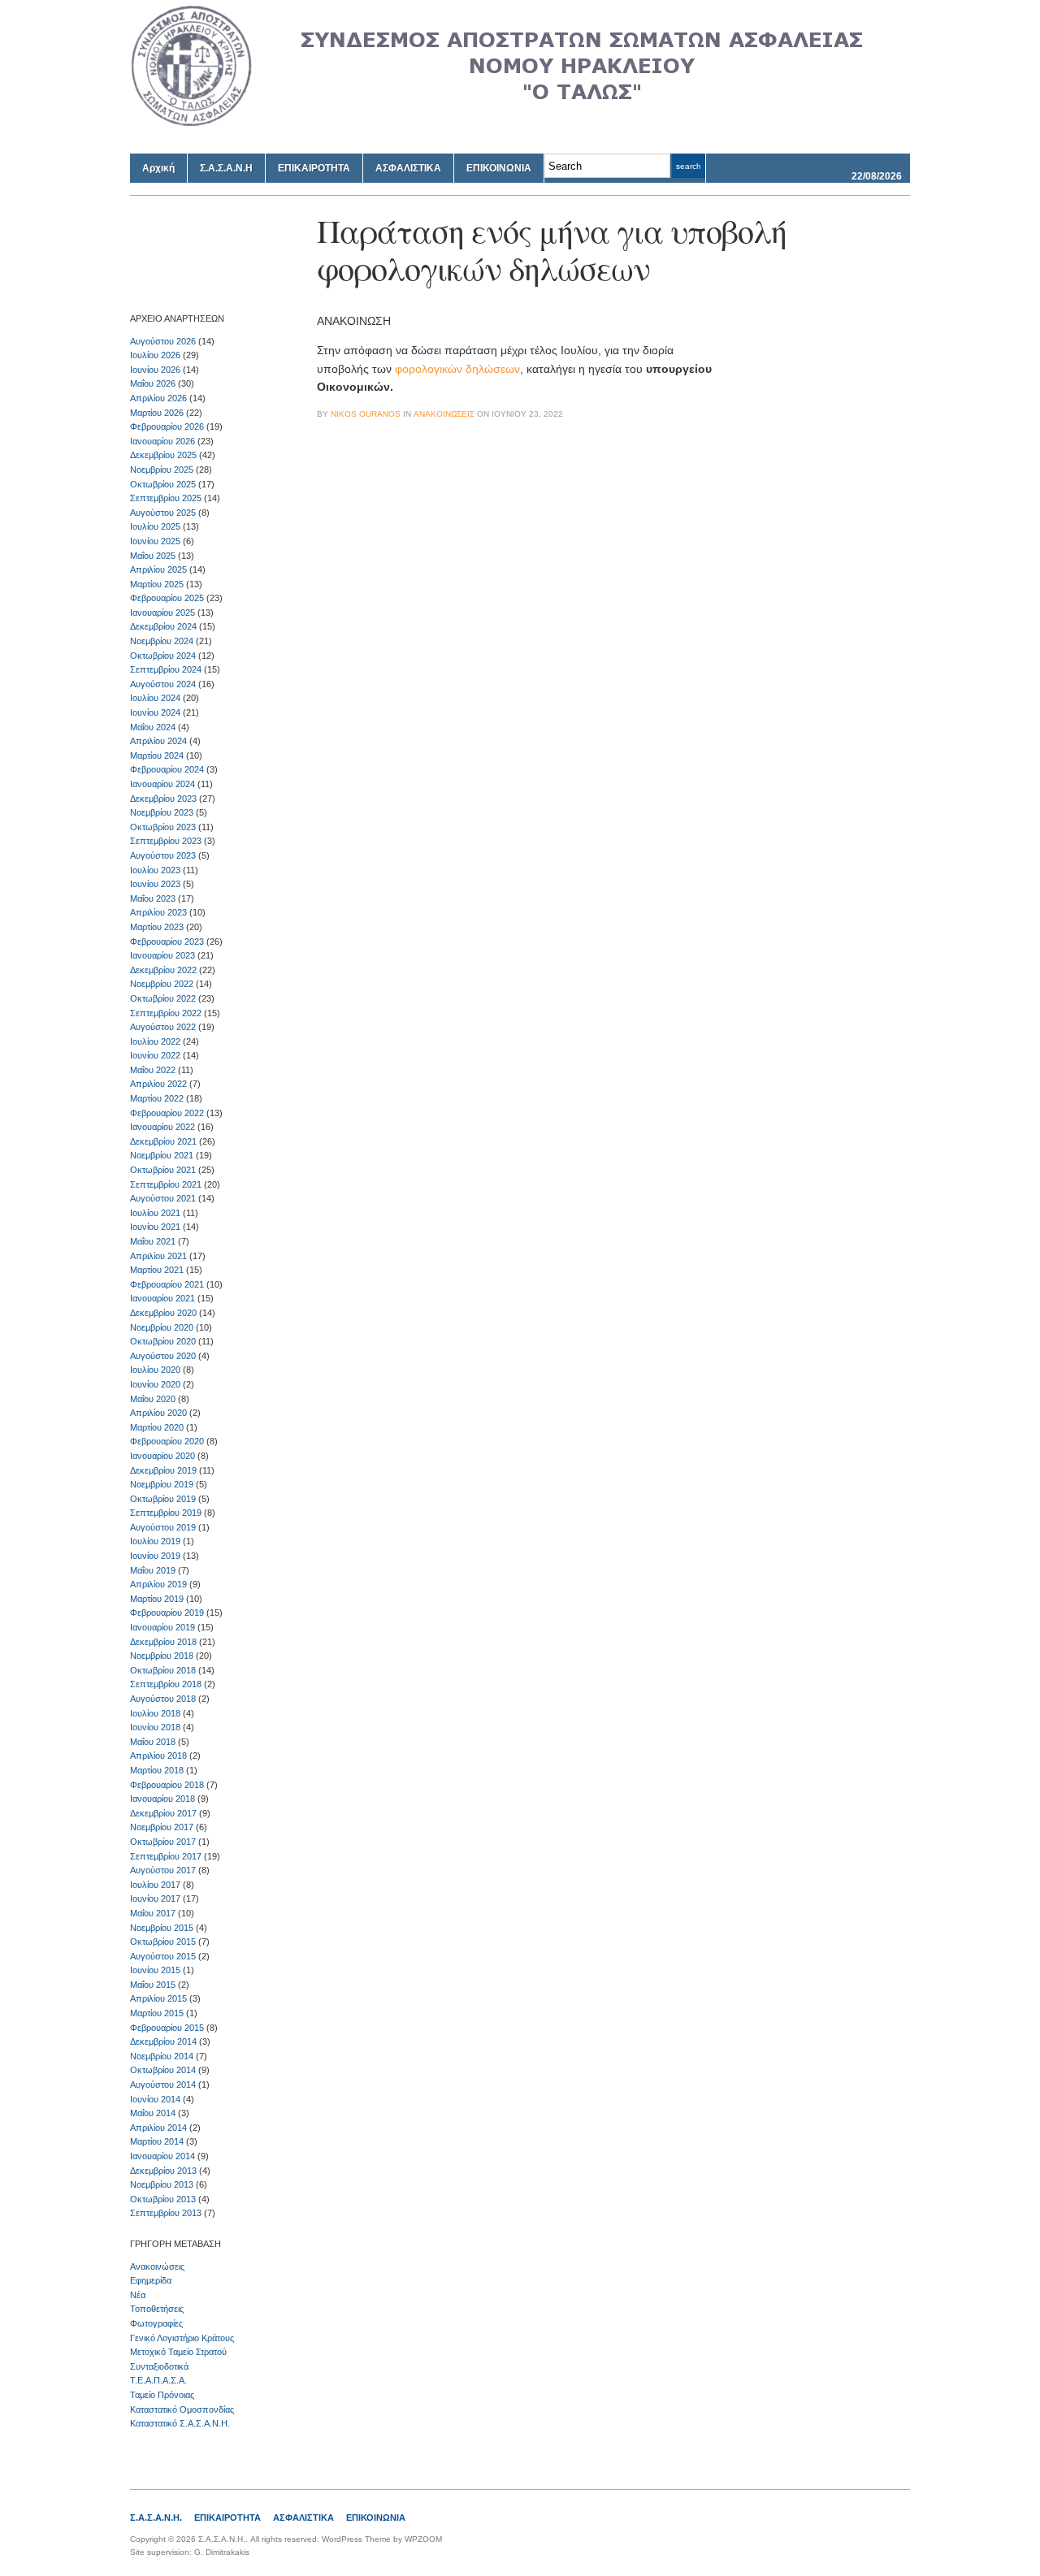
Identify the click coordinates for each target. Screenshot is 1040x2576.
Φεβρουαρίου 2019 (167, 1613)
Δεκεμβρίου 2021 (163, 1141)
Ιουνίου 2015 (155, 1970)
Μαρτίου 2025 (157, 584)
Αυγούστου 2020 (163, 1356)
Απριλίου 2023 (158, 912)
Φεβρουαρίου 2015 (167, 2028)
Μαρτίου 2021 (157, 1270)
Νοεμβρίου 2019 (162, 1484)
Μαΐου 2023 (153, 898)
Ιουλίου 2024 (155, 698)
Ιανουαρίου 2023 (162, 955)
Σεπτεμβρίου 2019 (166, 1513)
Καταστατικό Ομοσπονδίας (182, 2409)
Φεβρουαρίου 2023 (167, 942)
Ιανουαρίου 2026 (162, 441)
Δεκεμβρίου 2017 (163, 1813)
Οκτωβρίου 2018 (163, 1670)
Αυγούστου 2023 (163, 855)
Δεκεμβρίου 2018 (163, 1642)
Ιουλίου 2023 (155, 870)
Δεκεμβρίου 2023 (163, 799)
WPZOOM (423, 2539)
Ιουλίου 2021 (155, 1213)
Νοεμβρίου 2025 (162, 470)
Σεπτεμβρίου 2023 (166, 841)
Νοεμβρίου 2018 (162, 1656)
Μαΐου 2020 (153, 1399)
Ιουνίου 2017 (155, 1898)
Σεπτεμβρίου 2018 (166, 1684)
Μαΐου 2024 (153, 727)
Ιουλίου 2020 (155, 1370)
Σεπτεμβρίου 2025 (166, 498)
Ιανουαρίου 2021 (162, 1298)
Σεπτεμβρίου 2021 (166, 1184)
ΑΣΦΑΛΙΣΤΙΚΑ (408, 168)
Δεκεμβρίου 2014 (163, 2041)
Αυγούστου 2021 (163, 1198)
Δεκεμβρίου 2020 (163, 1313)
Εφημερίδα (151, 2280)
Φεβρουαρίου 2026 (167, 426)
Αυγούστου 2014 (163, 2085)
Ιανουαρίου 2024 (162, 784)
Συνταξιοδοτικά (159, 2366)
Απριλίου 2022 (158, 1084)
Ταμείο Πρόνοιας (162, 2395)
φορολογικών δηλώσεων (457, 369)
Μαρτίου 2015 (157, 2013)
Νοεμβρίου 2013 (162, 2184)
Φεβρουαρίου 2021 (167, 1284)
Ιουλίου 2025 (155, 526)
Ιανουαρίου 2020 (162, 1456)
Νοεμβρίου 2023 (162, 812)
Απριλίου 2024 (158, 741)
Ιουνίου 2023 (155, 884)
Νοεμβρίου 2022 (162, 984)
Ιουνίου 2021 (155, 1227)
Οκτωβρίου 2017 (163, 1842)
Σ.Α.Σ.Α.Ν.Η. (156, 2518)
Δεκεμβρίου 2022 (163, 970)
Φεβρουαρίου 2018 (167, 1785)
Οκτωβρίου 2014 (163, 2070)
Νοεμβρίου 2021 (162, 1155)
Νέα (138, 2295)
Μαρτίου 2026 (157, 413)
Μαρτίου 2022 (157, 1098)
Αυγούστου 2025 (163, 513)
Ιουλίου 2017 (155, 1885)
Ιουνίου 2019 (155, 1556)
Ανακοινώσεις (157, 2266)
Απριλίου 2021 (158, 1256)
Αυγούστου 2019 (163, 1527)
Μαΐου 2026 (153, 383)
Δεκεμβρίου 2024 (163, 626)
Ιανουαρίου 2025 (162, 613)
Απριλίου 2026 (158, 398)
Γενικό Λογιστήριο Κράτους (182, 2338)
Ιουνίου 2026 (155, 370)
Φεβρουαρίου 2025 (167, 598)
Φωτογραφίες (156, 2323)
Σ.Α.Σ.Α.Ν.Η (226, 168)
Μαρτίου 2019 (157, 1599)
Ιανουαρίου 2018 (162, 1799)
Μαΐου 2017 (153, 1913)
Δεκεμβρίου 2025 (163, 455)
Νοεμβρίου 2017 (162, 1827)
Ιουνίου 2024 (155, 712)
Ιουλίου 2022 (155, 1041)
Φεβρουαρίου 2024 (167, 769)
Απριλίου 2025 (158, 569)
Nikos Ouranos (366, 414)
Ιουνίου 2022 (155, 1055)
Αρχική (158, 168)
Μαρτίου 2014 (157, 2141)
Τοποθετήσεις (157, 2309)
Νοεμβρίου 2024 (162, 641)
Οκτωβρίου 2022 (163, 998)
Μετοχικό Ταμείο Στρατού (178, 2352)
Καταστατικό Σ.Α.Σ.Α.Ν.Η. (180, 2423)
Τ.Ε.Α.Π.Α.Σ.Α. (158, 2380)
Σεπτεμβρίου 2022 (166, 1013)
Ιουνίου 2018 (155, 1727)
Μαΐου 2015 (153, 1985)
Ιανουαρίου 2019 (162, 1627)
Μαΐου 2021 (153, 1241)
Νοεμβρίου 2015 (162, 1928)
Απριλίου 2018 (158, 1756)
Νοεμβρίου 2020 (162, 1327)
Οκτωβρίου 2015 (163, 1942)
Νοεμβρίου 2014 (162, 2056)
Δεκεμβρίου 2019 (163, 1470)
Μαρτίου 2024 (157, 755)
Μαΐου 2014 (153, 2113)
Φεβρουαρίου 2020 (167, 1441)
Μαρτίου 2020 (157, 1427)
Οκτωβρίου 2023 (163, 827)
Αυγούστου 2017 (163, 1870)
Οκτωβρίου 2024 (163, 656)
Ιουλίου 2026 (155, 355)
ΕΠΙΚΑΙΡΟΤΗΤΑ (314, 168)
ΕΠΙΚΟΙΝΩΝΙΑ (499, 168)
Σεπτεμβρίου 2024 (166, 669)
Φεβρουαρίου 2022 (167, 1113)
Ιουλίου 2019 (155, 1541)
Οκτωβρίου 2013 (163, 2199)
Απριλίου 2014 (158, 2128)
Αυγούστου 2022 (163, 1027)
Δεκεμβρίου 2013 (163, 2171)
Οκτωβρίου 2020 (163, 1341)
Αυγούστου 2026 (163, 341)
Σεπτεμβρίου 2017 (166, 1856)
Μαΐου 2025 (153, 556)
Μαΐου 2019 (153, 1570)
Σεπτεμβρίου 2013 (166, 2213)
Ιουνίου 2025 (155, 541)
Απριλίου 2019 (158, 1584)
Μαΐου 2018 (153, 1742)
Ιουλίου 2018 (155, 1713)
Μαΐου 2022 (153, 1070)
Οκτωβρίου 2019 (163, 1499)
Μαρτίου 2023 (157, 927)
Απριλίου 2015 (158, 1998)
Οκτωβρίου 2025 (163, 484)
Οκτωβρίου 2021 (163, 1170)
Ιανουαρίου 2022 (162, 1127)
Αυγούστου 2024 (163, 684)
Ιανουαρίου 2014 (162, 2156)
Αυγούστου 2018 (163, 1699)
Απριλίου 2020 (158, 1413)
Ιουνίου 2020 (155, 1384)
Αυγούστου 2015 (163, 1956)
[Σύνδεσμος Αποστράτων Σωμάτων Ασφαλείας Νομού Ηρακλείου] (520, 123)
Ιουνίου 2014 (155, 2099)
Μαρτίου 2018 (157, 1770)
